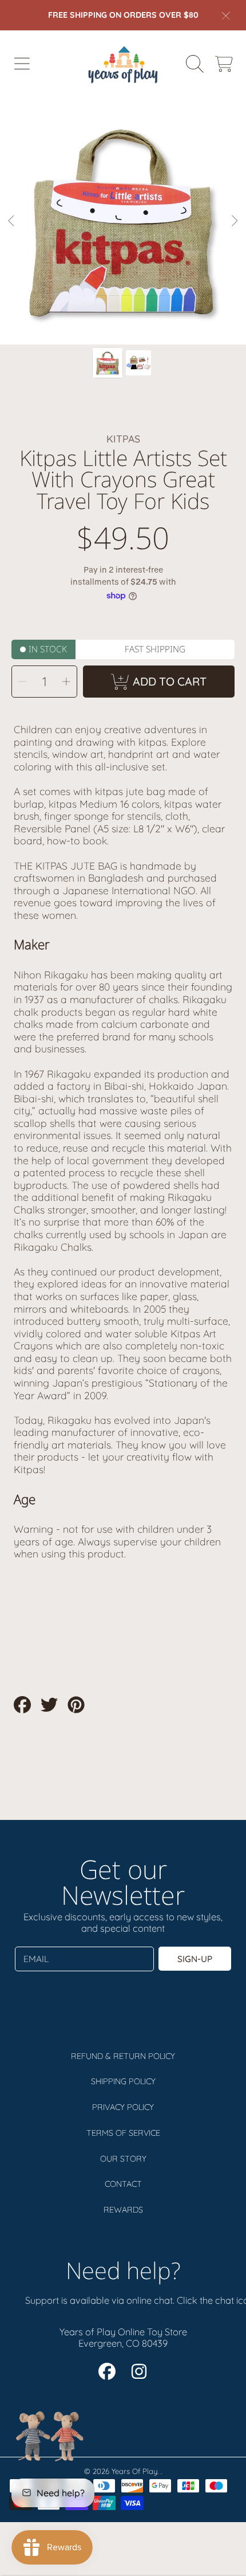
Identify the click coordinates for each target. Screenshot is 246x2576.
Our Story (123, 2159)
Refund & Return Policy (123, 2056)
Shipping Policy (123, 2081)
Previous (12, 221)
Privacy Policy (123, 2107)
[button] (22, 64)
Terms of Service (123, 2133)
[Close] (226, 15)
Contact (123, 2184)
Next (234, 221)
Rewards (123, 2210)
